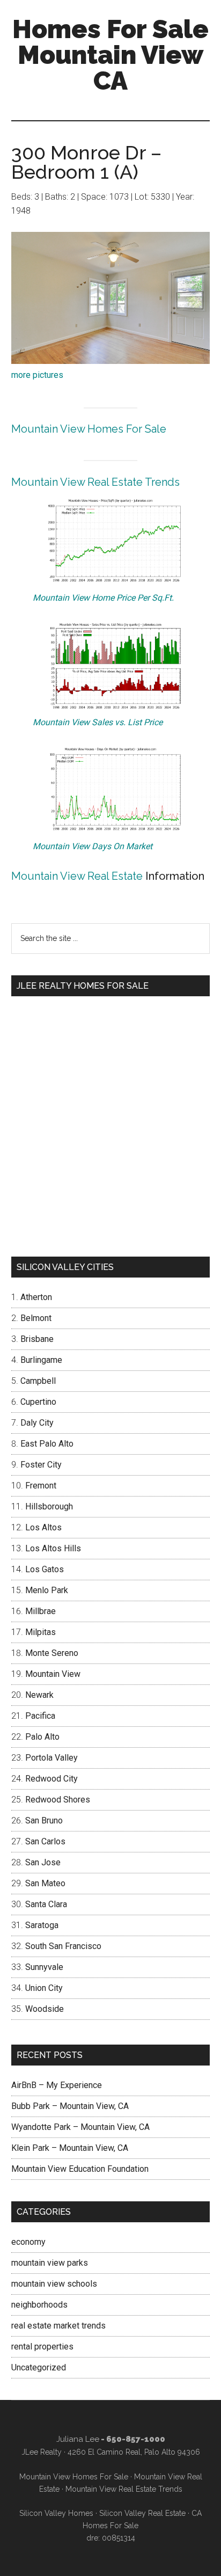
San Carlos (45, 1841)
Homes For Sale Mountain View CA (110, 55)
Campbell (38, 1381)
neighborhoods (39, 2305)
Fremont (41, 1486)
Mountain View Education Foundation (80, 2169)
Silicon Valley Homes (56, 2513)
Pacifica (40, 1716)
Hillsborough (49, 1506)
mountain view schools (54, 2284)
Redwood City (51, 1779)
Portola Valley (51, 1758)
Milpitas (40, 1632)
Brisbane (37, 1339)
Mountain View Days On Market (93, 846)
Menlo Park (47, 1590)
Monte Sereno (52, 1653)
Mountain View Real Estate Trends (95, 482)
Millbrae (40, 1611)
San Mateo (45, 1883)
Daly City (37, 1423)
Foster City (41, 1465)
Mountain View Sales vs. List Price (98, 722)
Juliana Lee (78, 2439)
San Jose (43, 1862)
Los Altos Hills (53, 1548)
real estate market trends (58, 2326)
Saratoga (42, 1925)
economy (28, 2242)
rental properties (42, 2347)
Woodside (45, 2009)
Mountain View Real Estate (77, 876)
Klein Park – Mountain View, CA (70, 2148)
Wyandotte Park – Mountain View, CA (80, 2127)
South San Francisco (63, 1946)
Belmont (36, 1318)
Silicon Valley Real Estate (142, 2513)
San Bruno (44, 1820)
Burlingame (41, 1360)
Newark (39, 1695)
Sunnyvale (44, 1967)
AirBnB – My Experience (57, 2085)
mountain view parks (50, 2263)
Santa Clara (46, 1904)
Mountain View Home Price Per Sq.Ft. (103, 598)
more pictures (37, 375)
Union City (44, 1988)
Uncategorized (39, 2367)
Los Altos (43, 1527)
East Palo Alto (47, 1444)
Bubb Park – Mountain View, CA (70, 2106)
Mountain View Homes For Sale (89, 429)
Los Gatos (45, 1569)
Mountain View (53, 1674)
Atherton (36, 1297)
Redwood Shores (58, 1800)
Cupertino (38, 1402)
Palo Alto (42, 1737)
